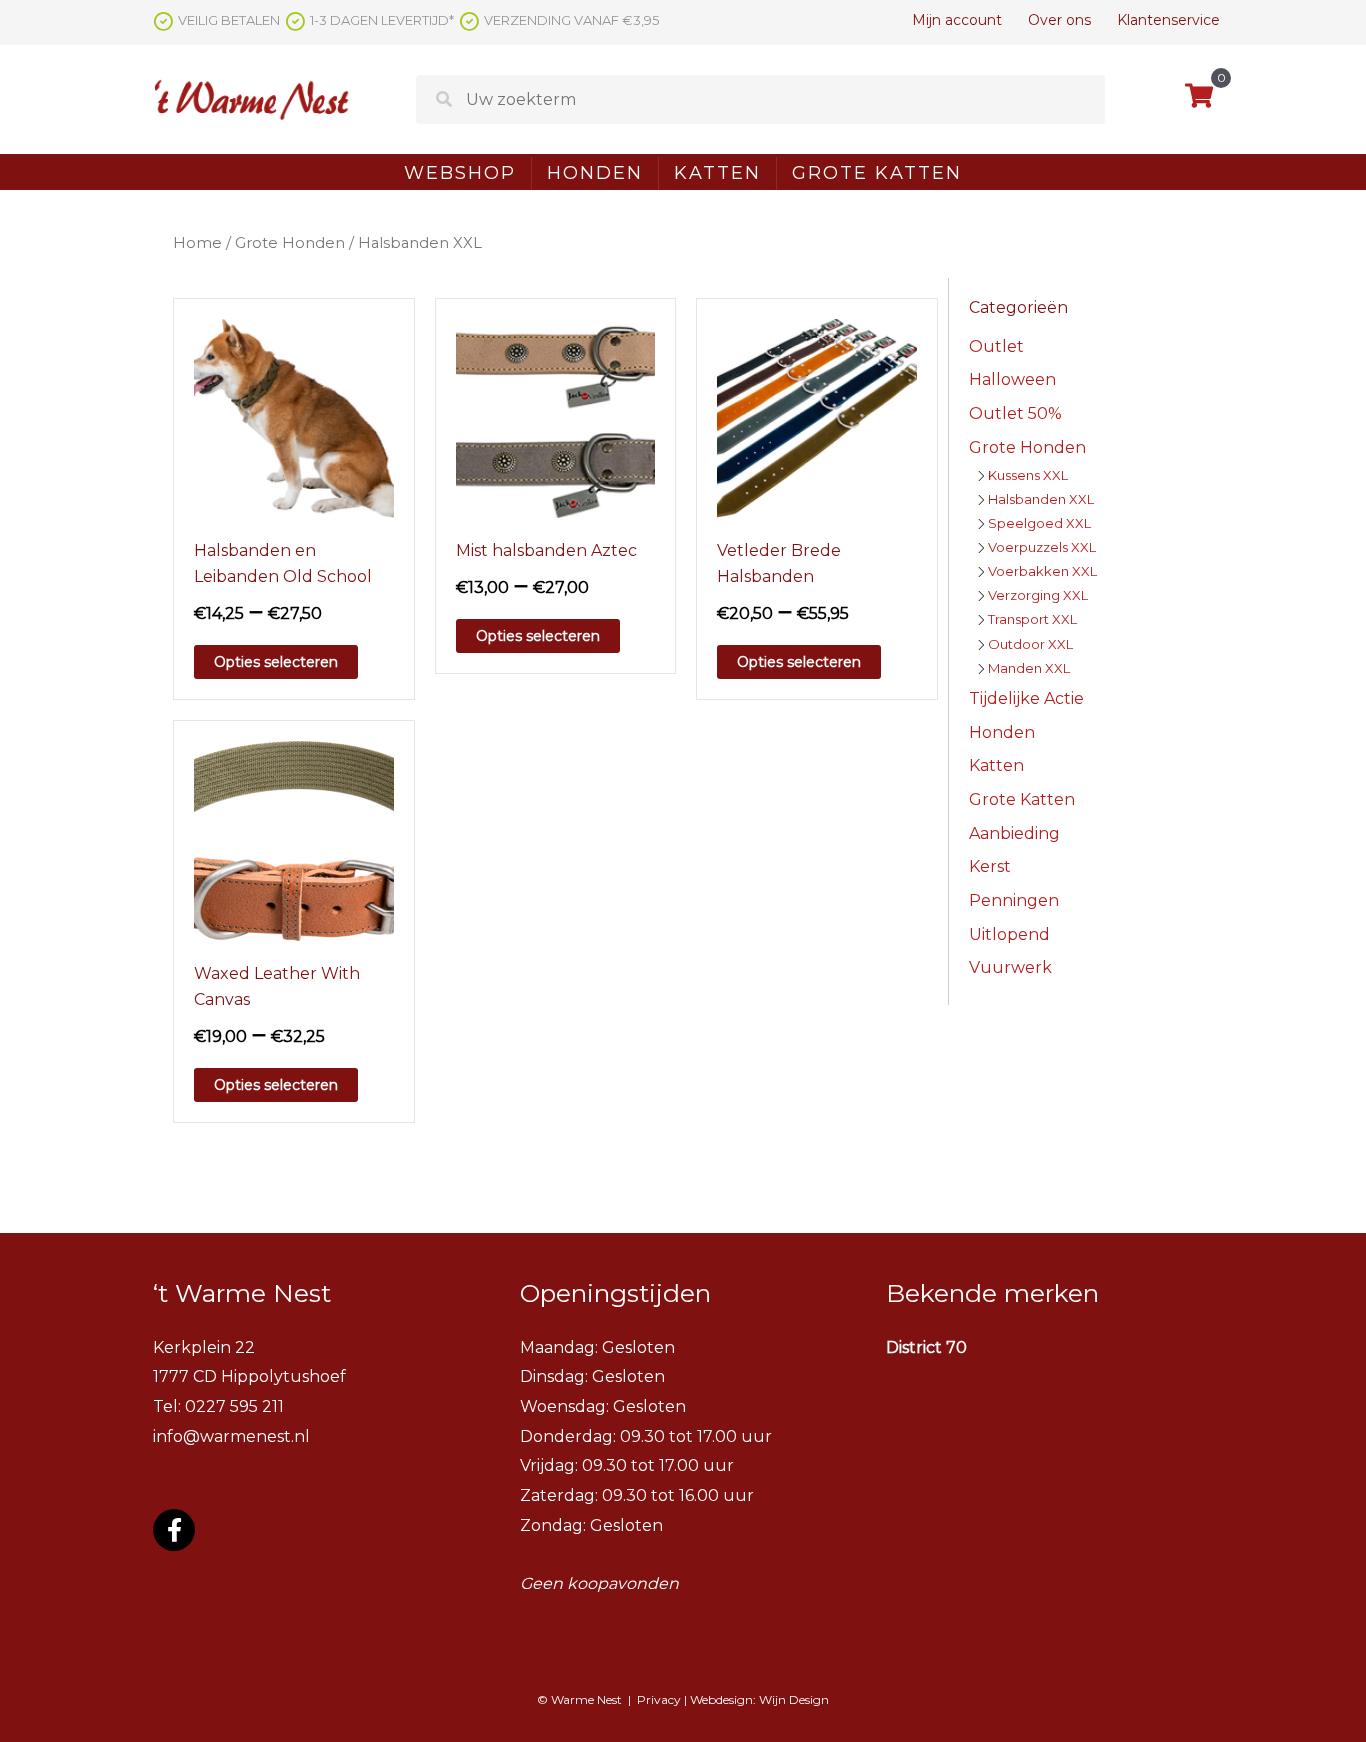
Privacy (659, 1699)
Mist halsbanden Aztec (546, 550)
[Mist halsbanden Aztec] (556, 417)
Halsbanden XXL (1041, 499)
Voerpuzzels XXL (1042, 547)
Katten (717, 173)
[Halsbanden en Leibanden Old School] (294, 417)
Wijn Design (794, 1699)
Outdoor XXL (1030, 644)
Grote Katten (877, 173)
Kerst (990, 866)
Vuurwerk (1010, 967)
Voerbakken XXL (1042, 571)
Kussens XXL (1028, 475)
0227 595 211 (234, 1406)
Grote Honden (290, 243)
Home (197, 243)
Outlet (996, 346)
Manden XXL (1029, 668)
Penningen (1014, 900)
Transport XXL (1032, 619)
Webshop (460, 173)
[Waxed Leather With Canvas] (294, 839)
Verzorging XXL (1038, 595)
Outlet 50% (1015, 413)
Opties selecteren (276, 662)
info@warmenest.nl (231, 1436)
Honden (595, 173)
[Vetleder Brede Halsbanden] (817, 417)
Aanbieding (1014, 833)
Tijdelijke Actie (1026, 698)
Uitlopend (1009, 934)
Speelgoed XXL (1039, 523)
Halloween (1012, 379)
